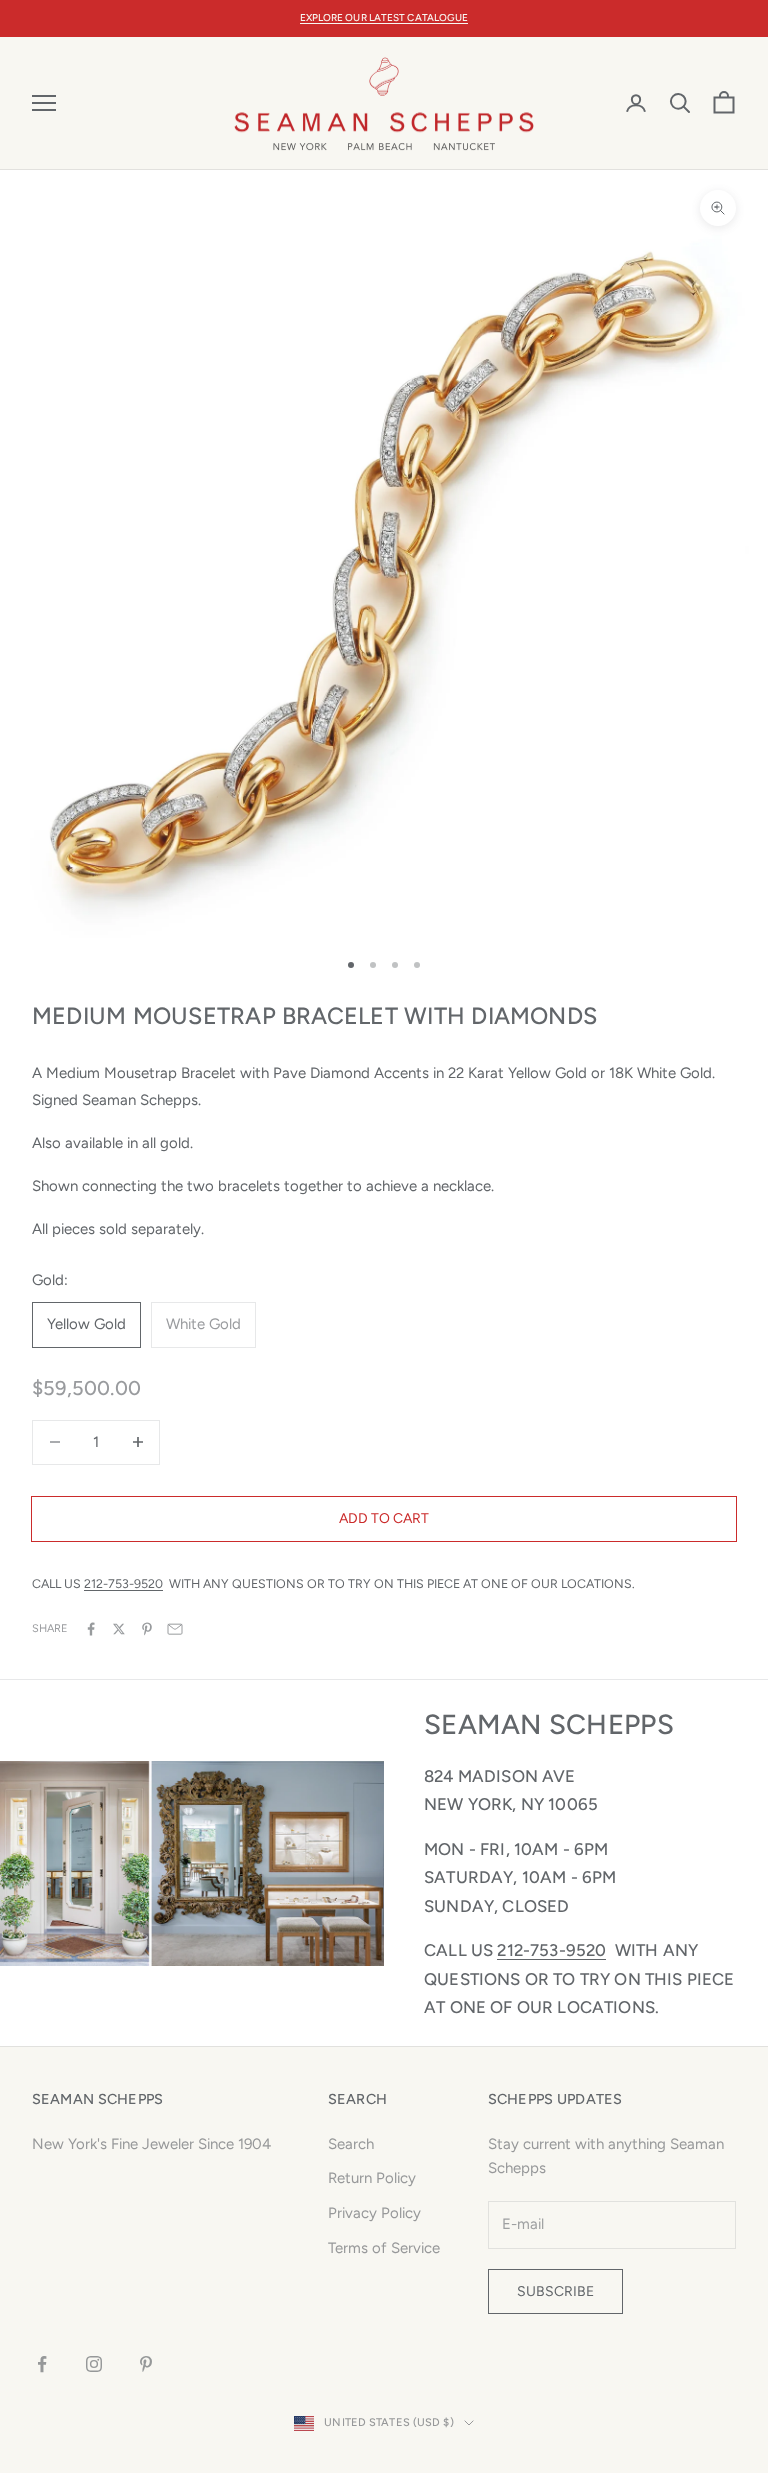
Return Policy (372, 2178)
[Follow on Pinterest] (146, 2364)
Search (351, 2144)
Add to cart (384, 1518)
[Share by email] (175, 1629)
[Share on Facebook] (91, 1629)
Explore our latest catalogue (384, 17)
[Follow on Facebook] (42, 2364)
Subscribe (555, 2291)
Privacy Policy (374, 2213)
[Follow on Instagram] (94, 2364)
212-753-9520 (123, 1583)
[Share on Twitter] (119, 1629)
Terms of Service (384, 2248)
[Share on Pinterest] (147, 1629)
